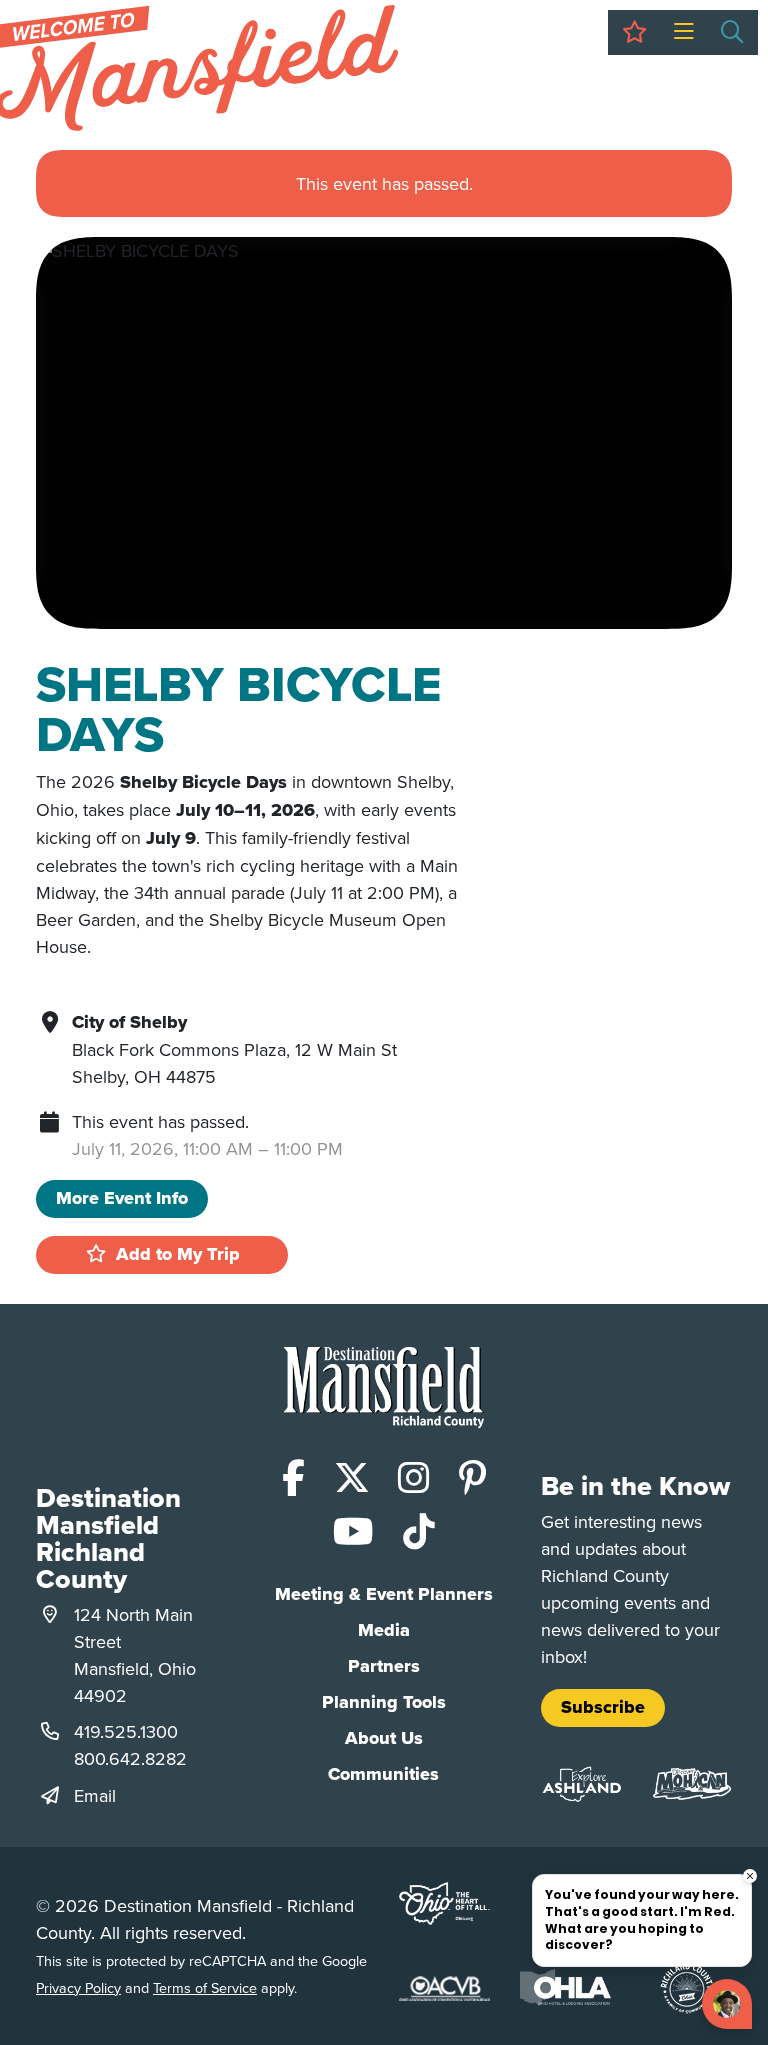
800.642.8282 (130, 1758)
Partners (384, 1666)
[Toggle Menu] (683, 32)
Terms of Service (205, 1987)
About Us (384, 1738)
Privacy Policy (78, 1987)
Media (384, 1630)
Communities (383, 1774)
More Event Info (122, 1198)
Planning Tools (384, 1702)
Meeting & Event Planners (384, 1594)
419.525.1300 (126, 1731)
